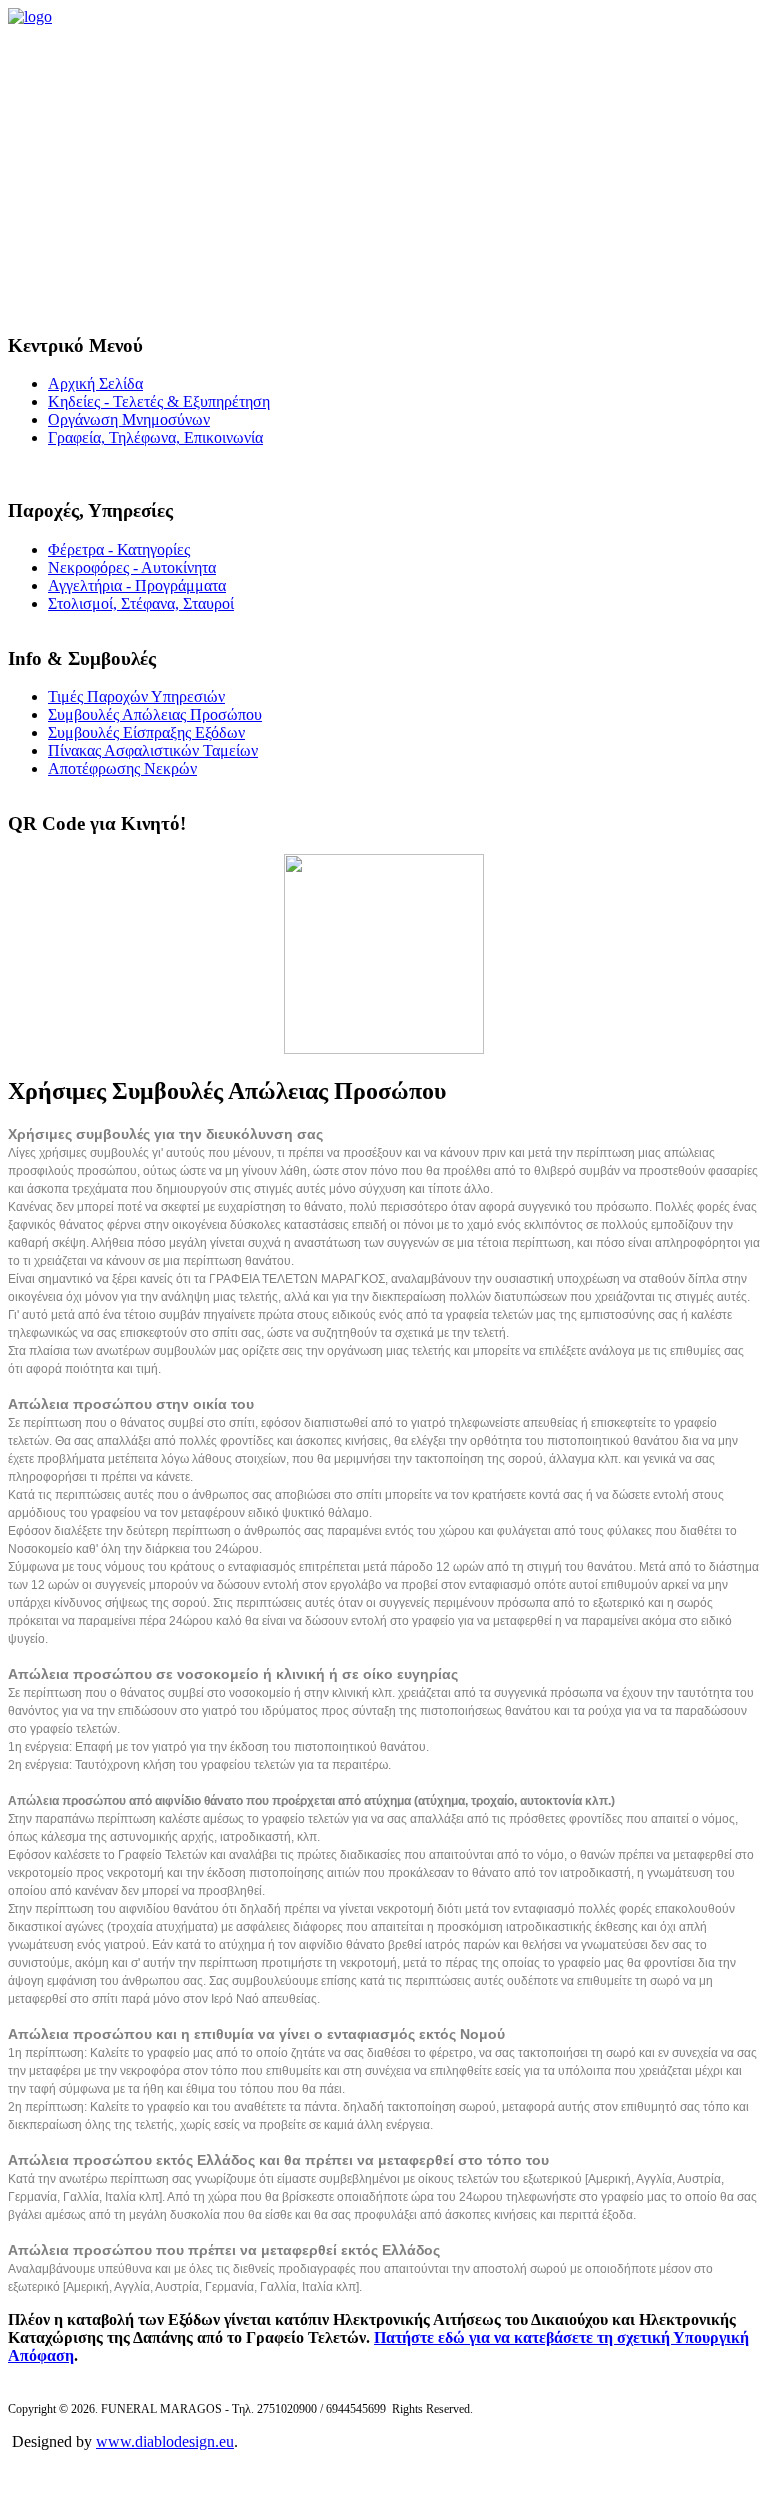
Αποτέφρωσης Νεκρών (122, 768)
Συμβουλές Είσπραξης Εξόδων (146, 732)
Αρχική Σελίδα (95, 383)
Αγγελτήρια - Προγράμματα (137, 585)
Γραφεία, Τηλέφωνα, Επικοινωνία (155, 437)
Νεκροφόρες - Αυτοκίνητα (132, 567)
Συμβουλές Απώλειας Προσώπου (155, 714)
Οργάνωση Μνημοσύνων (129, 419)
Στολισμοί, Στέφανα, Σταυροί (141, 603)
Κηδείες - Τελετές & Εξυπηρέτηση (159, 401)
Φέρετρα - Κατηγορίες (119, 549)
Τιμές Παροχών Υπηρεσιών (136, 696)
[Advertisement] (384, 176)
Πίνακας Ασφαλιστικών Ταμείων (153, 750)
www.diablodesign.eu (165, 2441)
